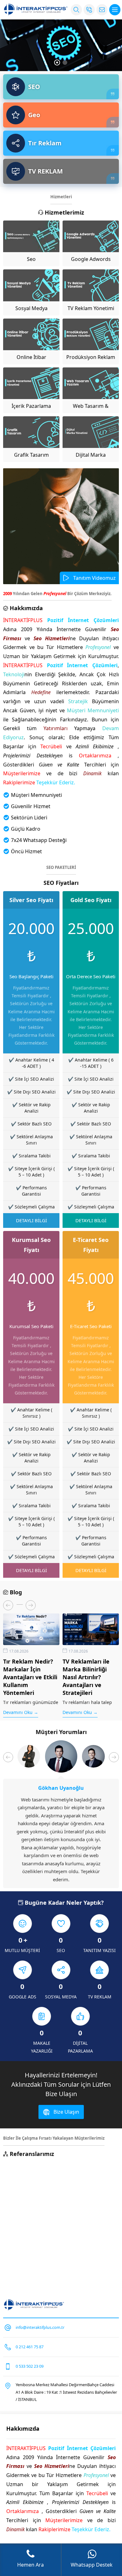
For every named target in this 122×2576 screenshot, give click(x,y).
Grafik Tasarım (31, 455)
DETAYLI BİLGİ (31, 1220)
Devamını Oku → (21, 1712)
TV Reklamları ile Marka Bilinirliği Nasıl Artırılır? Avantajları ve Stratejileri (86, 1677)
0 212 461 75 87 (30, 2347)
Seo (31, 259)
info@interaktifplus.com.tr (40, 2327)
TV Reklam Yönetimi (91, 308)
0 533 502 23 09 (30, 2366)
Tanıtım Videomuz (94, 578)
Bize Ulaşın (66, 2112)
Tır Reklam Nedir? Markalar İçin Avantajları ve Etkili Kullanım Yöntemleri (30, 1677)
